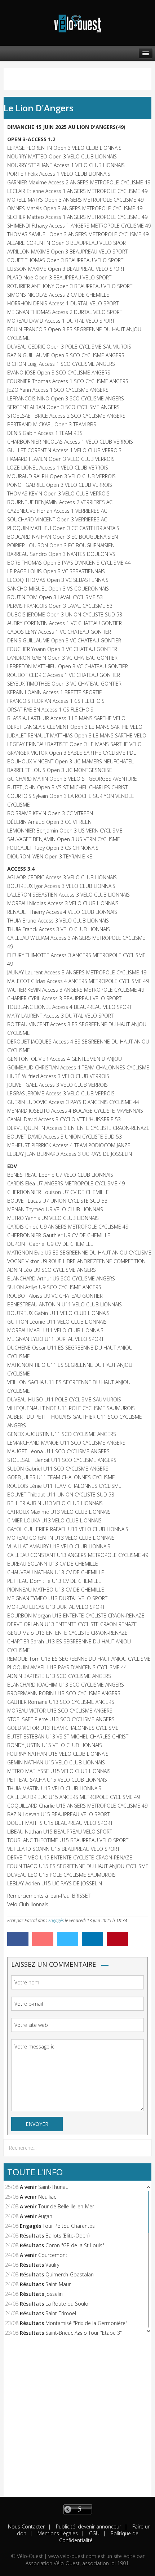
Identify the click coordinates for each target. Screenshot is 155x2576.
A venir (28, 2187)
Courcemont (53, 2255)
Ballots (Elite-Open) (67, 2236)
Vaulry (52, 2265)
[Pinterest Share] (117, 1939)
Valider (144, 2148)
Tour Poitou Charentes (69, 2226)
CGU (94, 2533)
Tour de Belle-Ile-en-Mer (66, 2206)
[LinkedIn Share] (92, 1939)
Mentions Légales (57, 2533)
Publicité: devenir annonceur (88, 2526)
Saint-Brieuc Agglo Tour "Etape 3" (84, 2333)
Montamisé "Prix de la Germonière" (86, 2323)
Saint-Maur (58, 2284)
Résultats (32, 2236)
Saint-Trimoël (61, 2313)
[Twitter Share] (68, 1939)
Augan (45, 2216)
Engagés (56, 1920)
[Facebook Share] (18, 1939)
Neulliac (47, 2197)
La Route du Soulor (68, 2304)
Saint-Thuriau (53, 2187)
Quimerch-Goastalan (70, 2274)
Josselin (54, 2294)
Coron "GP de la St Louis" (75, 2245)
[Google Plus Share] (43, 1939)
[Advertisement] (77, 2419)
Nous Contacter (26, 2526)
